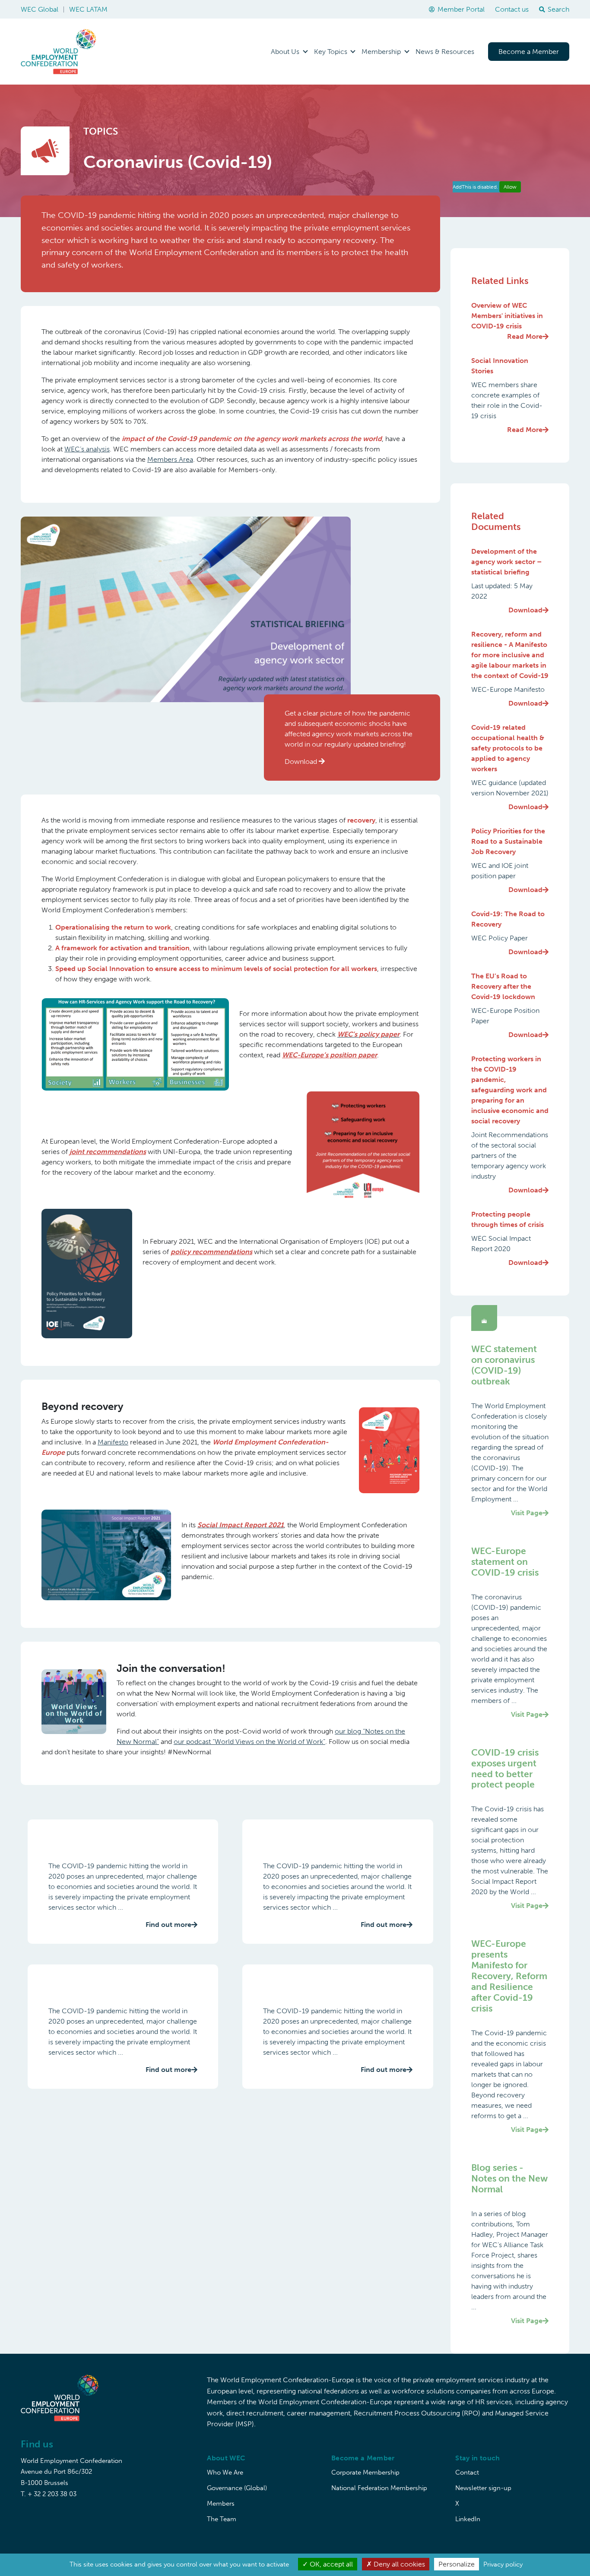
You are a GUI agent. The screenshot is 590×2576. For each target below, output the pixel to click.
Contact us (512, 9)
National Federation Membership (379, 2488)
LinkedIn (468, 2519)
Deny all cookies (398, 2564)
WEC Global (40, 9)
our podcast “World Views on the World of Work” (249, 1742)
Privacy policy (503, 2564)
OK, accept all (330, 2564)
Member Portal (461, 9)
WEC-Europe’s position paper (330, 1055)
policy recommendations (211, 1252)
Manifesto (113, 1442)
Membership (381, 52)
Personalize (457, 2564)
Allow (510, 187)
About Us (285, 52)
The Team (222, 2519)
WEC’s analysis (87, 449)
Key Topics (331, 52)
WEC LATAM (88, 9)
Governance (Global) (237, 2488)
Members (221, 2503)
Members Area (170, 459)
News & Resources (445, 52)
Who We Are (225, 2472)
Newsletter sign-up (483, 2488)
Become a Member (529, 52)
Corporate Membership (365, 2472)
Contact (467, 2472)
